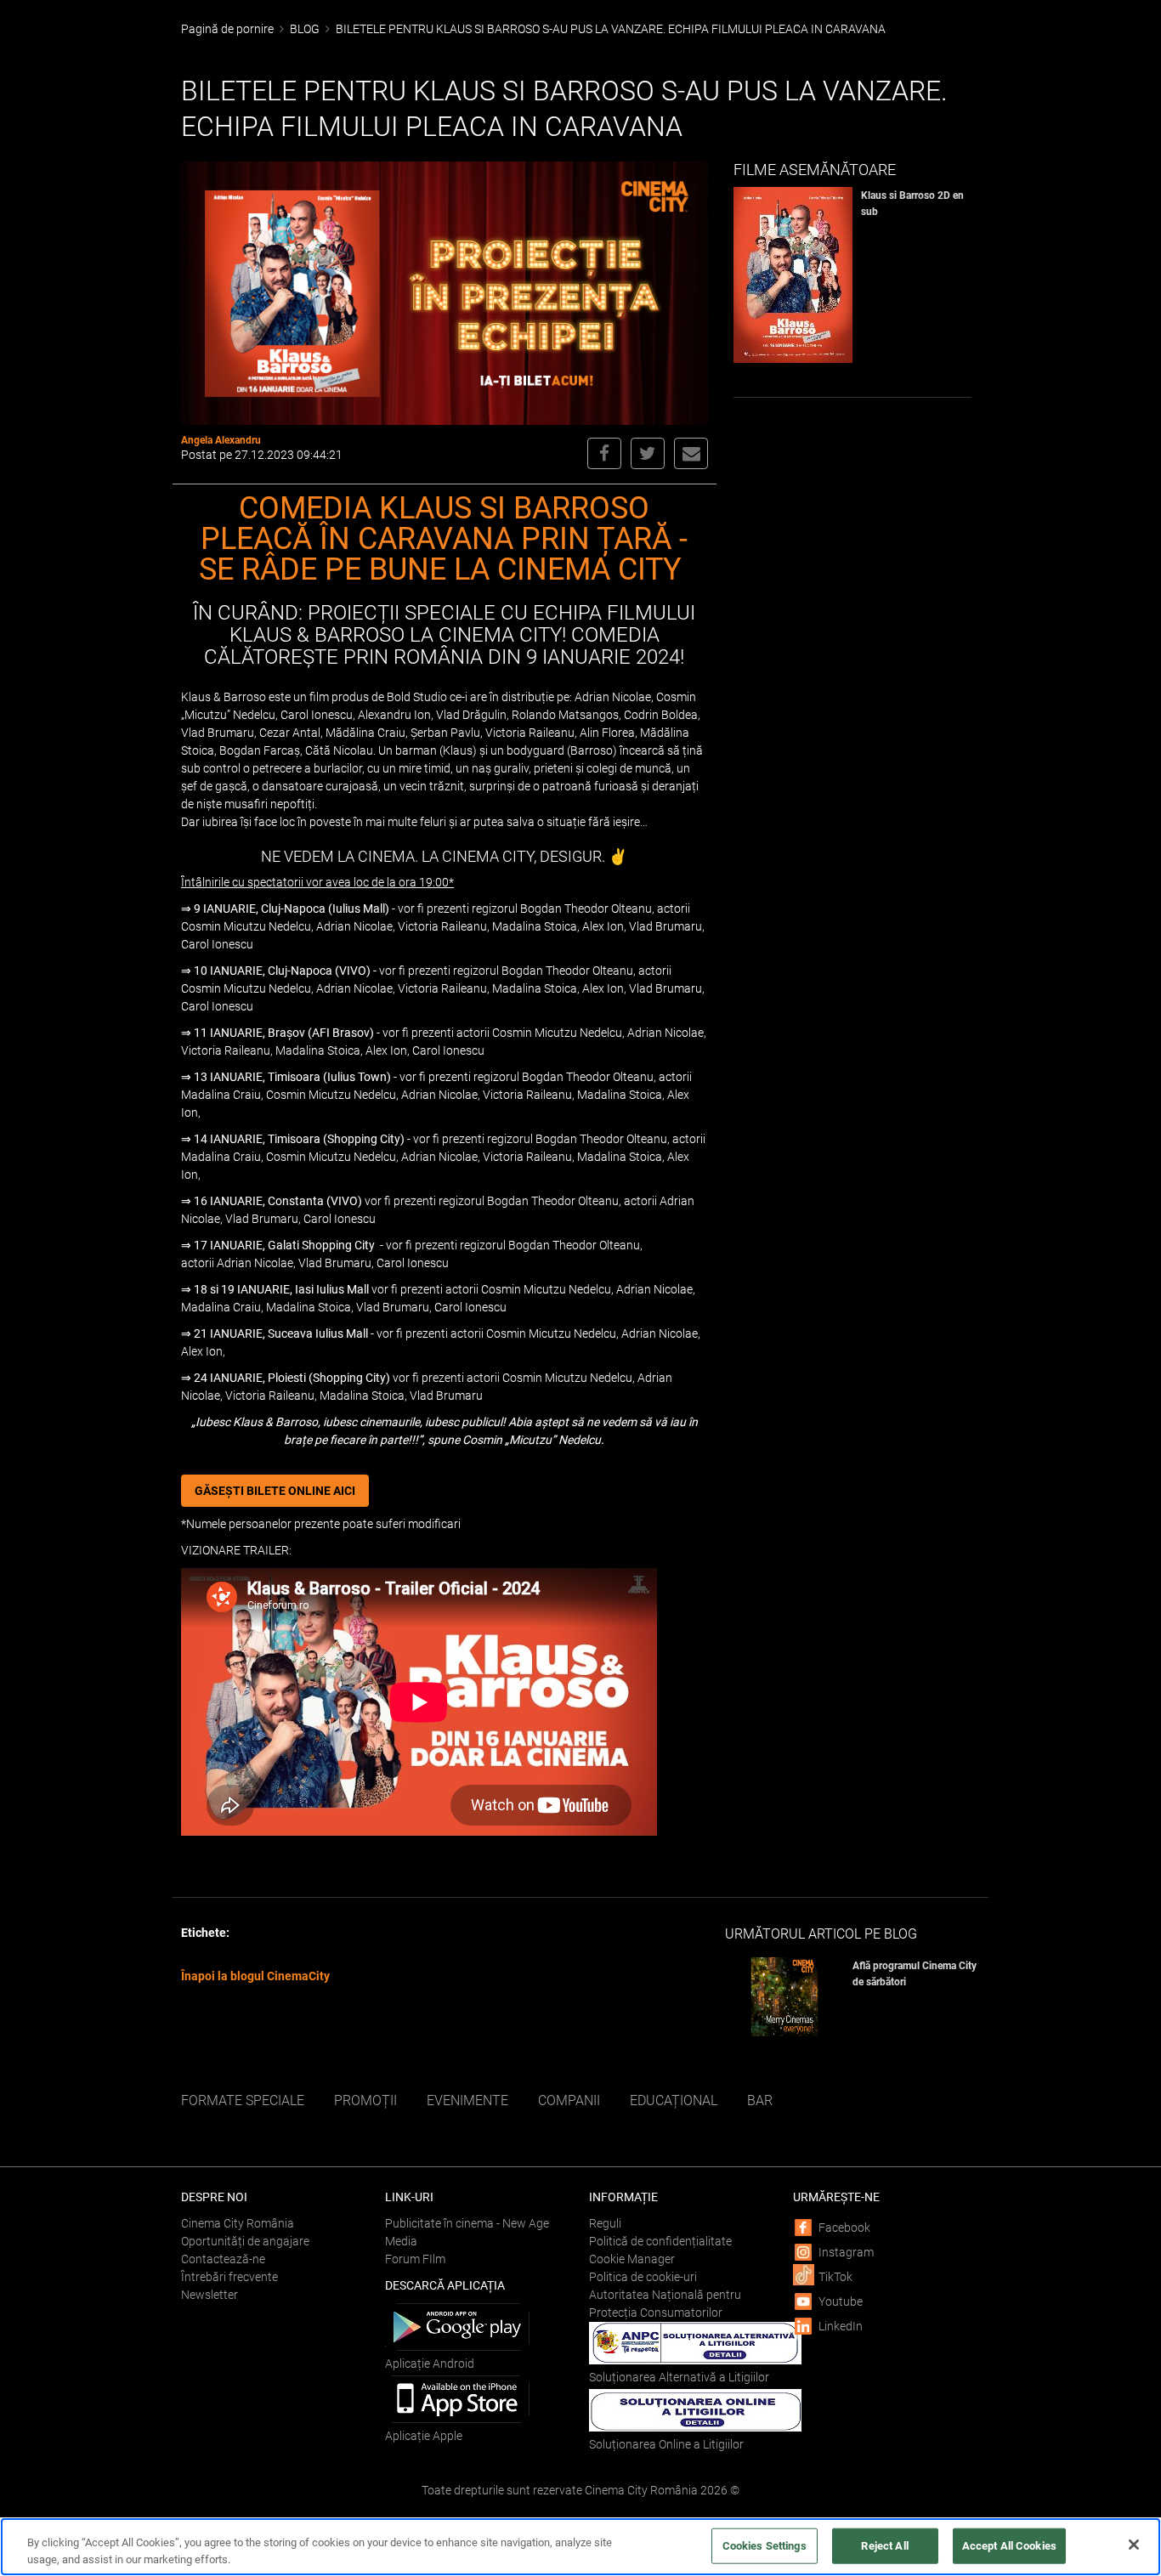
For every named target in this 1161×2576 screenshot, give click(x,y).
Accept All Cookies (1009, 2546)
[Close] (1134, 2545)
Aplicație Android (430, 2364)
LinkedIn (841, 2326)
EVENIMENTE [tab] (467, 2100)
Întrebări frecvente (229, 2277)
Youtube (841, 2301)
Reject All (884, 2546)
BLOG (305, 29)
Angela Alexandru (221, 440)
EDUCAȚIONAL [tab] (674, 2100)
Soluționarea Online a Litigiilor (666, 2444)
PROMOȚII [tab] (365, 2100)
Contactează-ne (223, 2259)
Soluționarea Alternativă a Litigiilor (679, 2377)
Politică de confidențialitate (660, 2241)
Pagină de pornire (227, 29)
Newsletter (210, 2295)
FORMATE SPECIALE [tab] (243, 2100)
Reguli (605, 2223)
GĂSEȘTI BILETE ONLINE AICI (275, 1491)
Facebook (844, 2228)
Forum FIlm (415, 2259)
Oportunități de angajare (245, 2241)
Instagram (846, 2252)
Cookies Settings (765, 2546)
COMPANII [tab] (569, 2100)
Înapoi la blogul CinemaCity (255, 1976)
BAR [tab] (760, 2100)
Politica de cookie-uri (643, 2277)
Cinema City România (238, 2223)
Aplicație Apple (424, 2436)
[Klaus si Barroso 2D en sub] (797, 275)
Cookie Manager (632, 2259)
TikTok (835, 2277)
